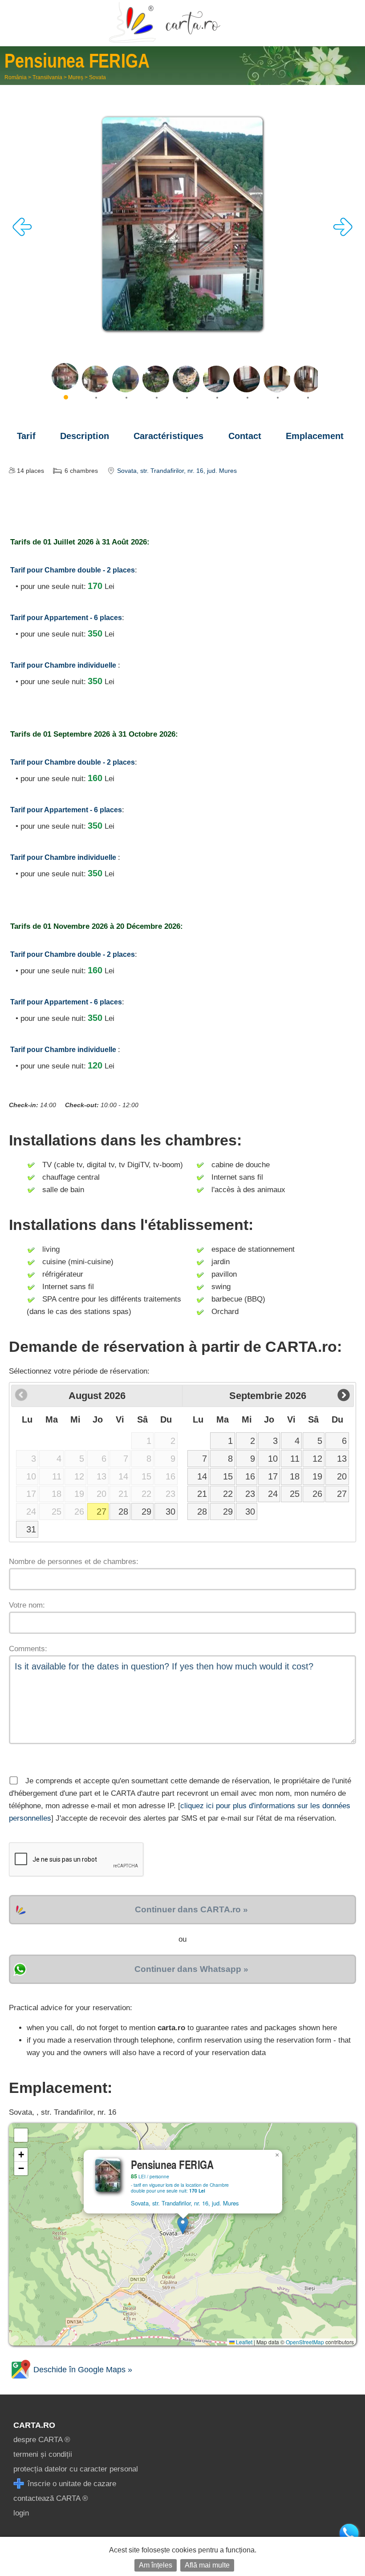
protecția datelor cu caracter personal (76, 2469)
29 (146, 1512)
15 (228, 1476)
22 (228, 1494)
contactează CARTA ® (51, 2498)
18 (295, 1476)
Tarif (26, 436)
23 (250, 1494)
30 (170, 1512)
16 (250, 1476)
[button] (183, 2225)
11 (295, 1459)
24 (273, 1494)
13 (342, 1459)
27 (101, 1512)
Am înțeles (156, 2565)
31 (31, 1529)
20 (342, 1476)
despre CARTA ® (42, 2440)
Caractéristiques (168, 436)
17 (273, 1476)
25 (295, 1494)
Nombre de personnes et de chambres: (74, 1562)
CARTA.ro (34, 2425)
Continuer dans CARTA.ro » (191, 1909)
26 (317, 1494)
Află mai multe (207, 2565)
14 (202, 1476)
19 (317, 1476)
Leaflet (243, 2342)
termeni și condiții (43, 2454)
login (21, 2513)
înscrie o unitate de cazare (71, 2484)
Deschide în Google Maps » (82, 2370)
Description (85, 436)
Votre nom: (27, 1605)
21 (202, 1494)
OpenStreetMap (305, 2342)
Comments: (28, 1649)
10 (273, 1459)
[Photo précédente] (22, 234)
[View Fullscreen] (21, 2135)
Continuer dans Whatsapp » (191, 1969)
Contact (245, 436)
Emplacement (315, 436)
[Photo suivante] (343, 234)
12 (317, 1459)
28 (123, 1512)
